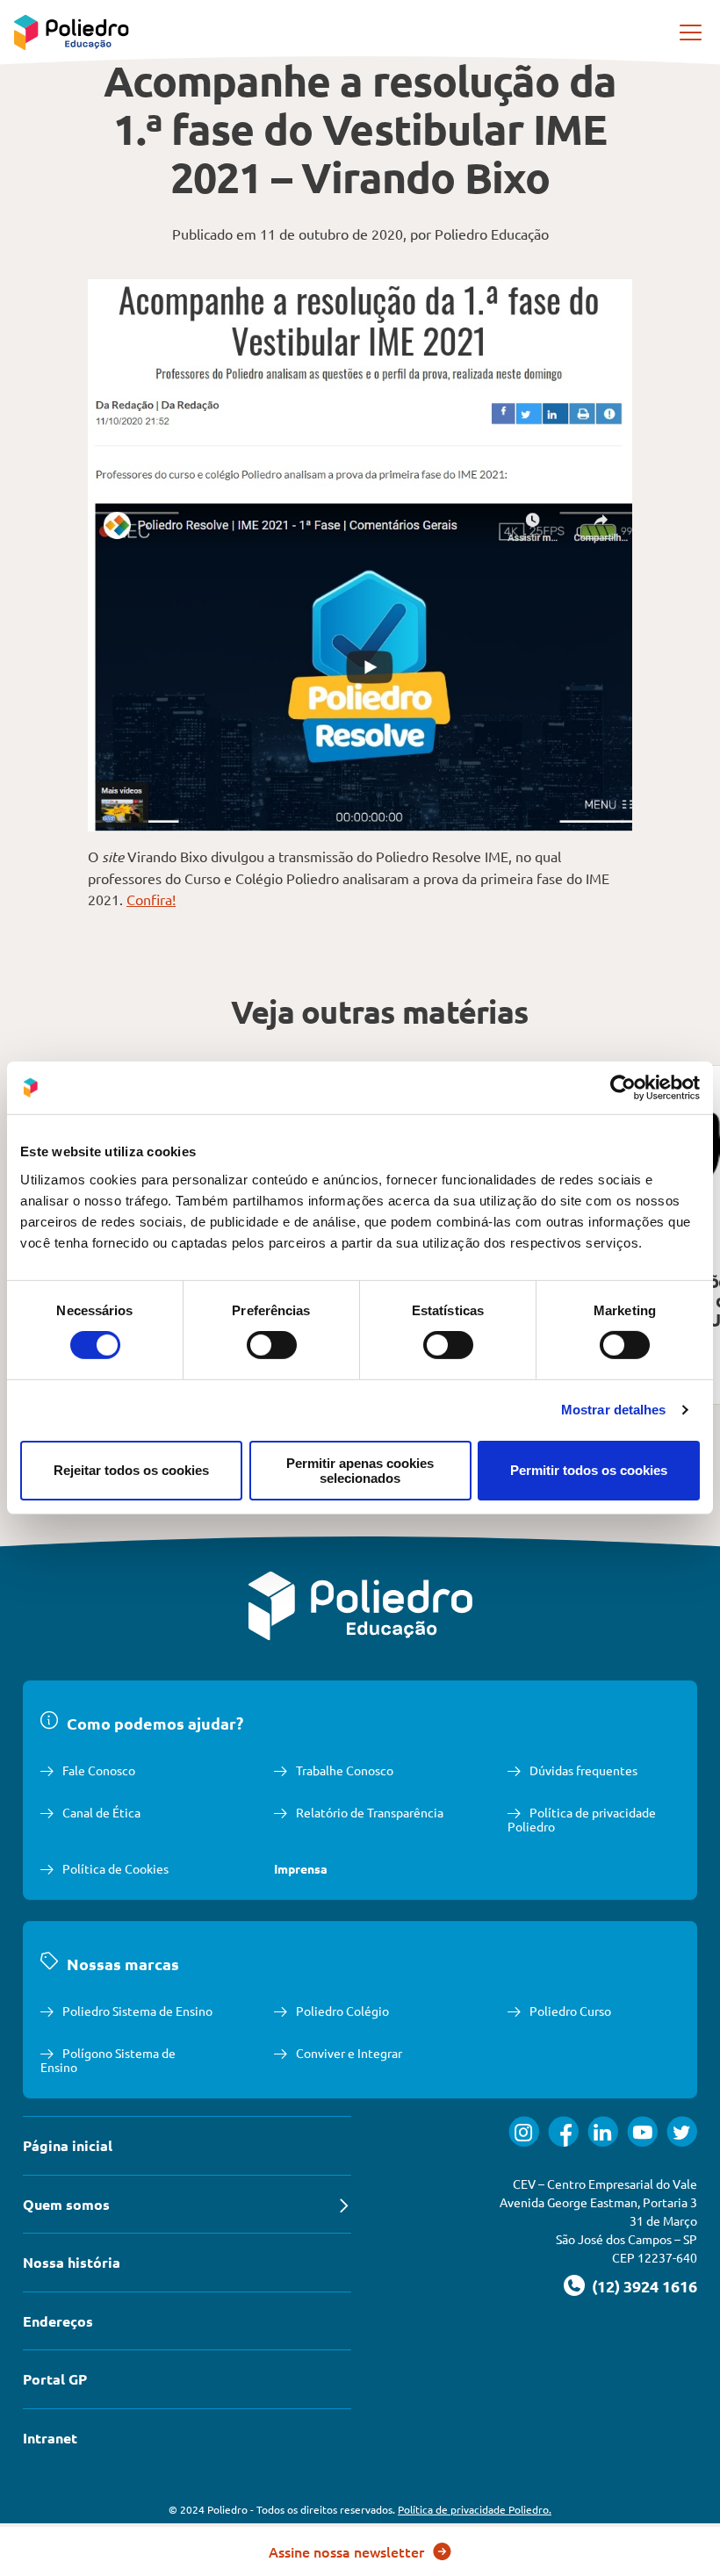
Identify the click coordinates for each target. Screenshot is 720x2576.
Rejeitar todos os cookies (131, 1470)
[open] (692, 32)
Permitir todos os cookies (589, 1470)
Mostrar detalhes (614, 1410)
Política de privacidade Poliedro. (475, 2509)
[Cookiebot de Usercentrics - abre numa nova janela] (623, 1088)
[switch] (272, 1345)
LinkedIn (603, 2131)
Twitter (682, 2131)
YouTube (642, 2131)
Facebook (563, 2131)
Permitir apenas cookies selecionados (360, 1471)
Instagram (524, 2131)
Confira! (151, 899)
